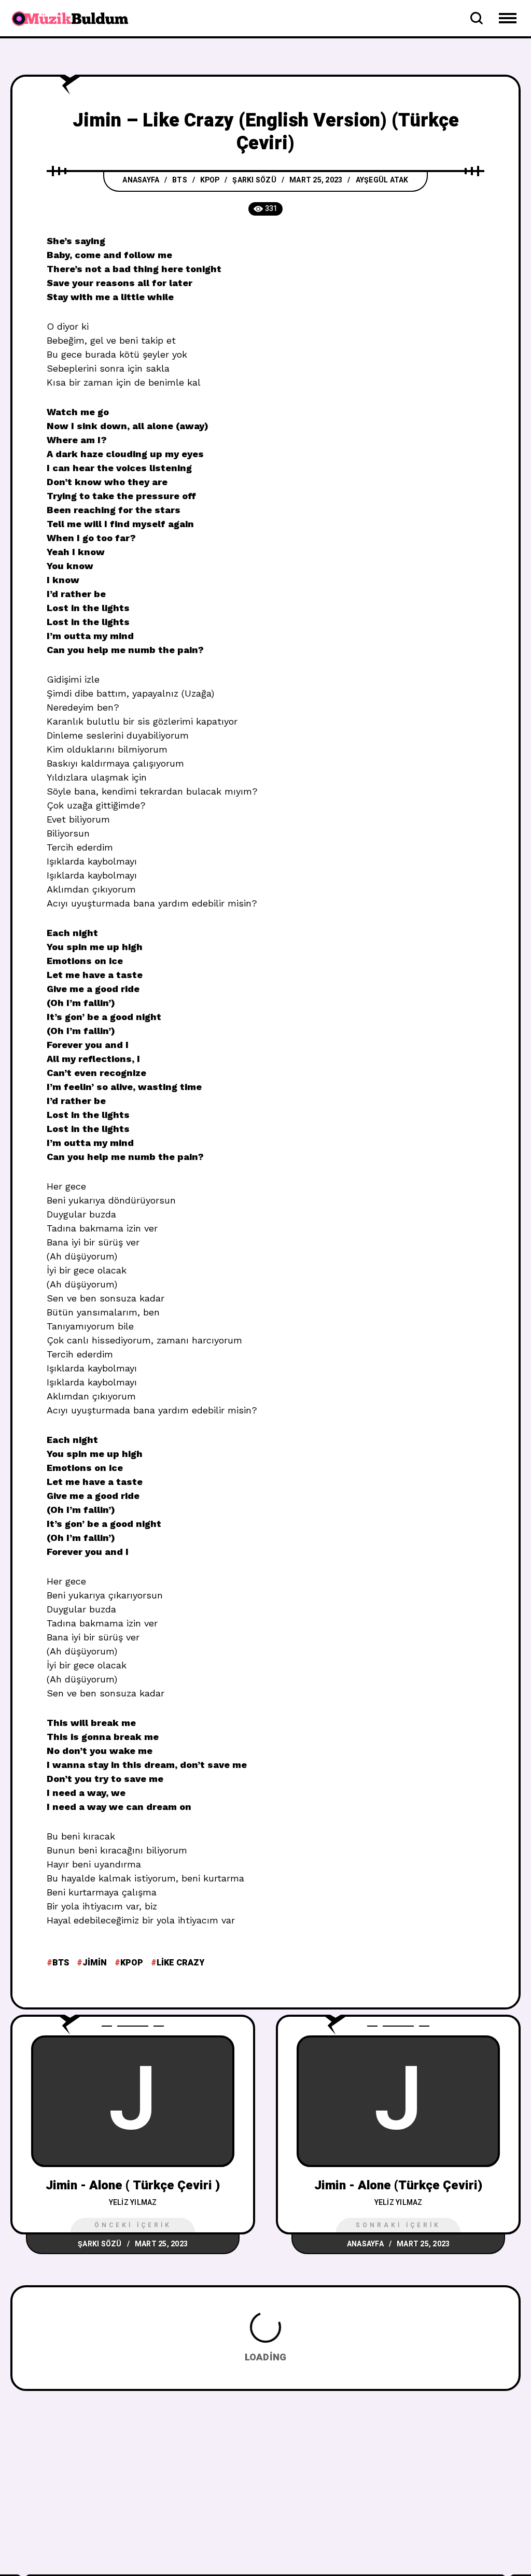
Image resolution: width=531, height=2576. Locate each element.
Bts (61, 1963)
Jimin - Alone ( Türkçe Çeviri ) (133, 2185)
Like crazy (180, 1963)
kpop (132, 1963)
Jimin (95, 1963)
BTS (180, 180)
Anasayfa (141, 180)
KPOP (210, 180)
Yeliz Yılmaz (133, 2203)
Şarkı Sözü (254, 180)
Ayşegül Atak (382, 180)
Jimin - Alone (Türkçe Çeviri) (398, 2185)
